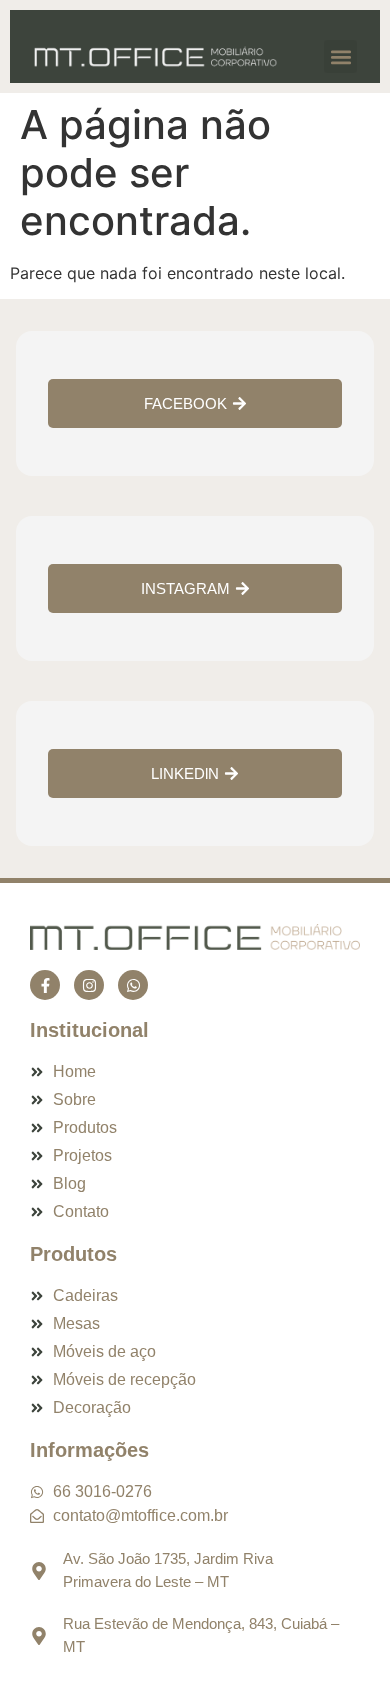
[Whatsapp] (133, 985)
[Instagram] (89, 985)
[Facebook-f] (45, 985)
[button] (340, 56)
